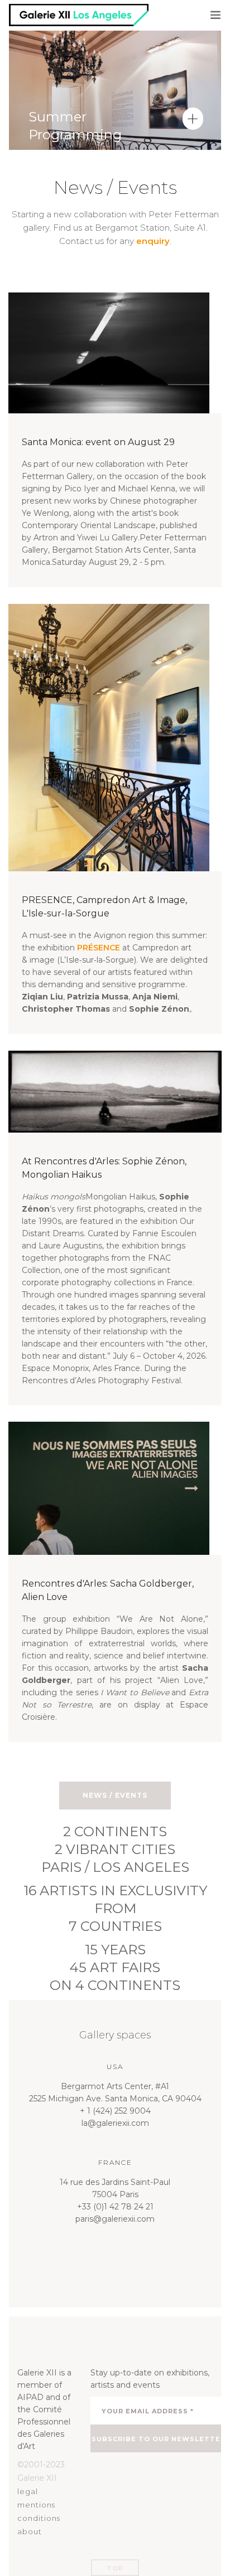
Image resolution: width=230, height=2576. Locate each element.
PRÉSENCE (99, 948)
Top (115, 2568)
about (30, 2531)
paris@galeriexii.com (115, 2219)
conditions (39, 2518)
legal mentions (36, 2498)
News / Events (115, 1795)
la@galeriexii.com (115, 2123)
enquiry (153, 241)
